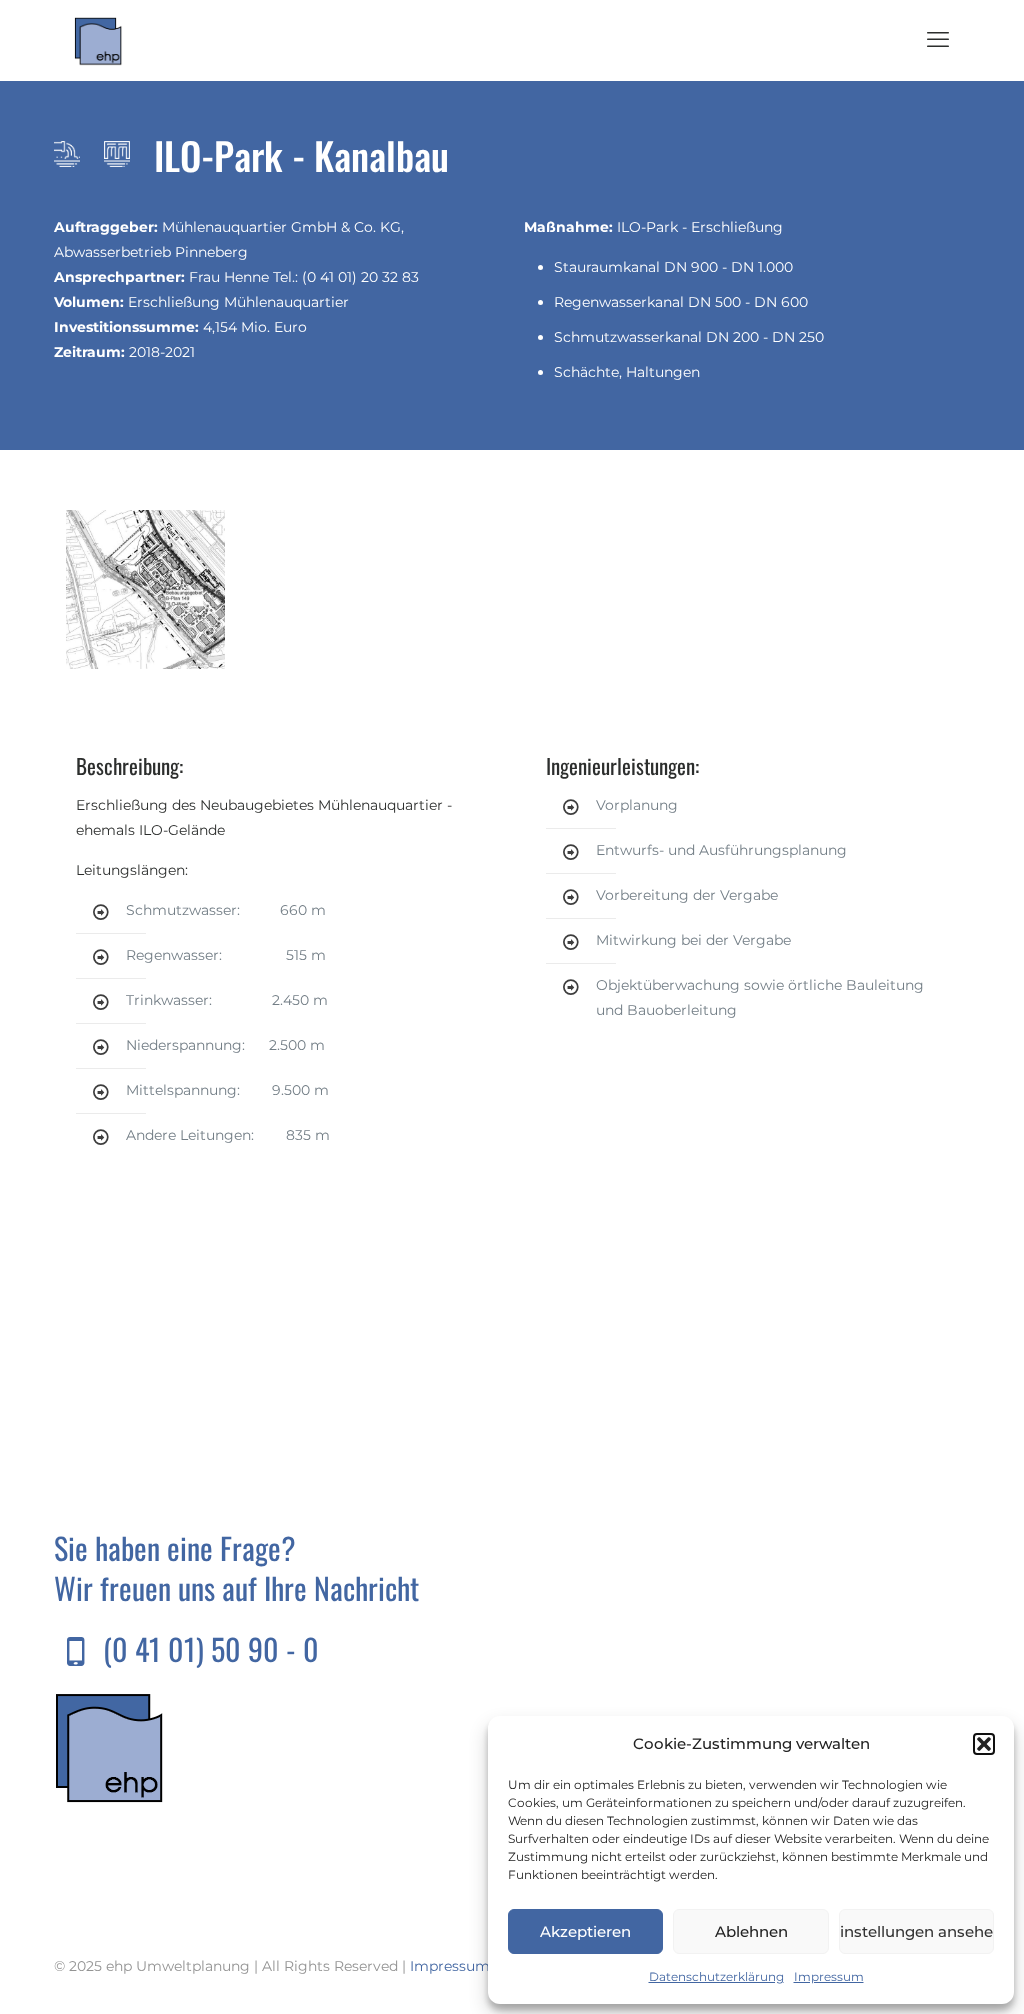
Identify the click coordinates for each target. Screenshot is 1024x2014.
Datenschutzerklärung (716, 1976)
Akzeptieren (585, 1931)
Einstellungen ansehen (916, 1931)
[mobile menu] (938, 40)
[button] (984, 1744)
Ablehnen (751, 1931)
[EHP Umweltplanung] (98, 40)
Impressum (829, 1976)
